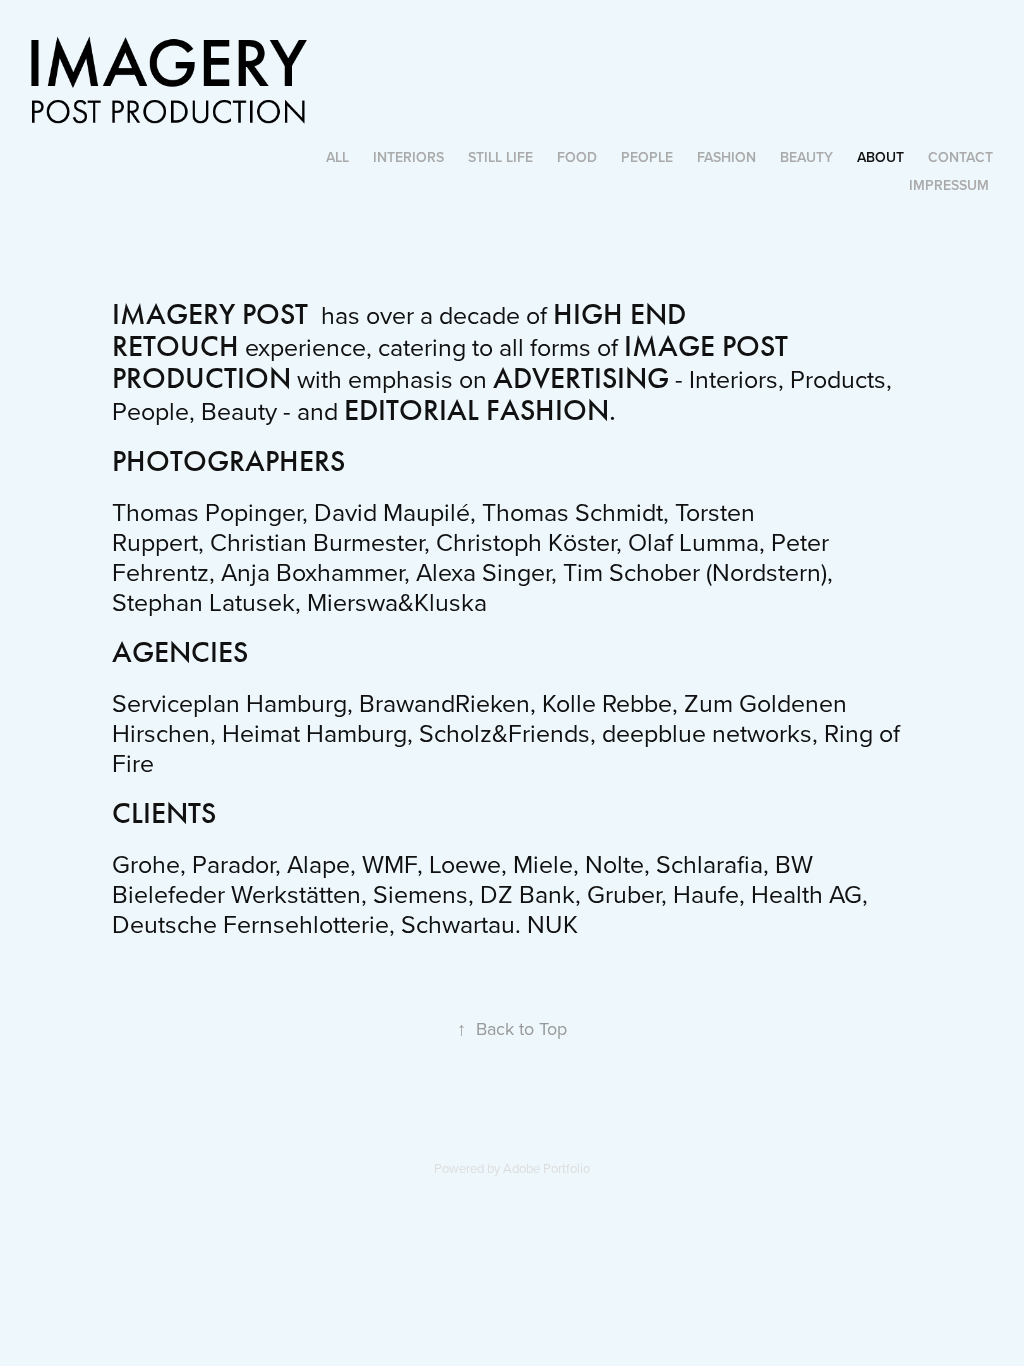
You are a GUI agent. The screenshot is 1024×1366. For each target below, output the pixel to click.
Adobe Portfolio (546, 1168)
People (647, 157)
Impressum (949, 185)
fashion (726, 157)
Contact (960, 157)
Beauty (806, 157)
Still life (500, 157)
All (337, 157)
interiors (408, 157)
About (880, 157)
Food (577, 157)
